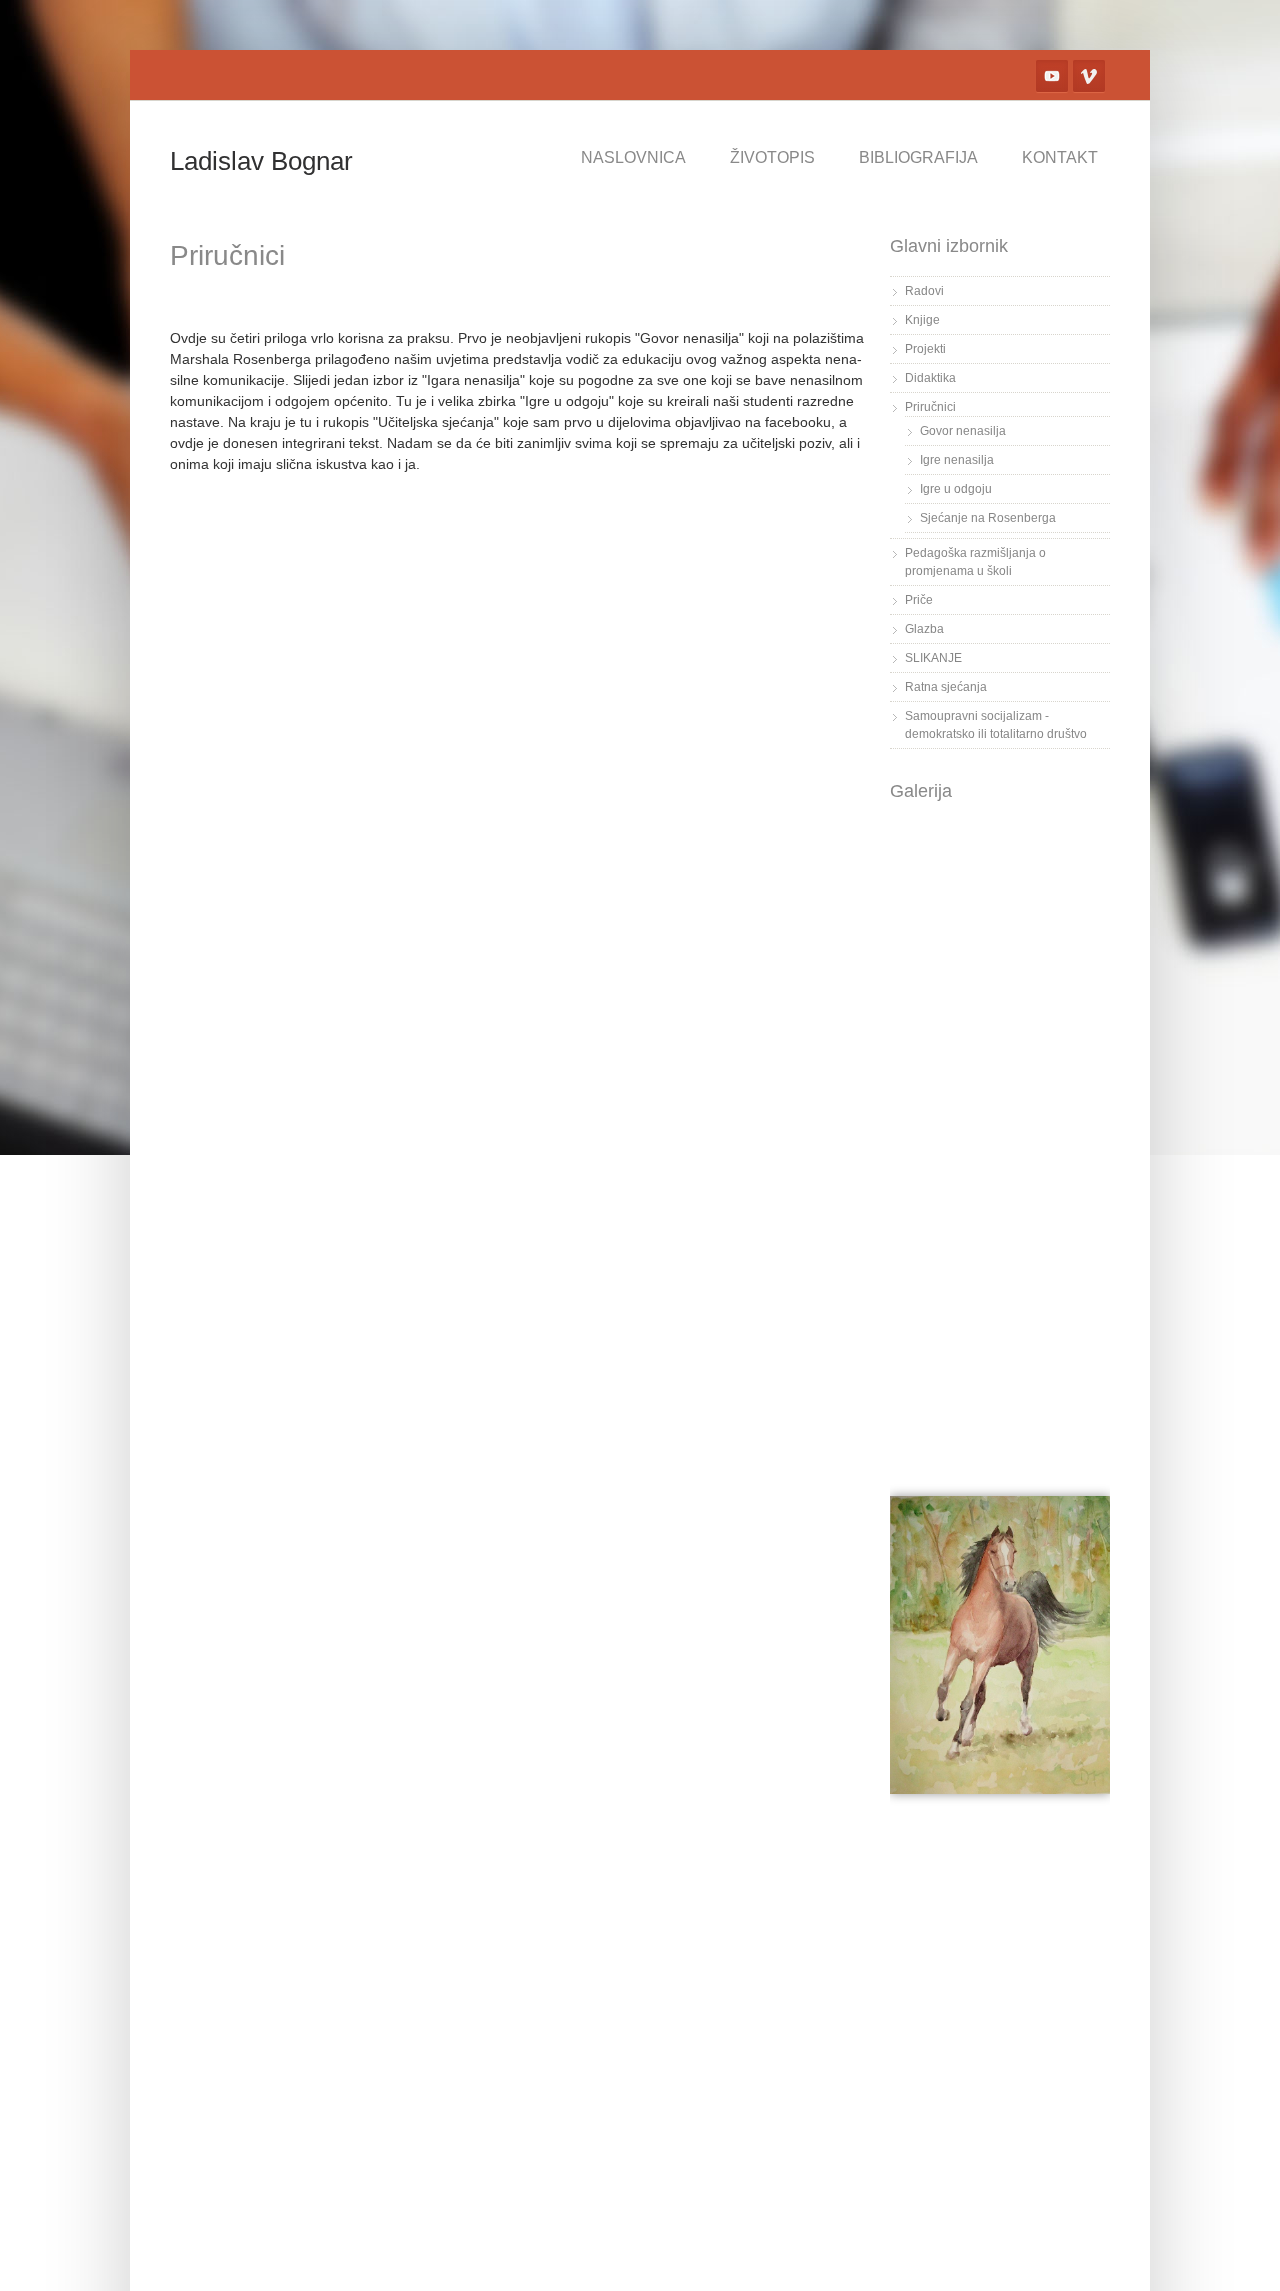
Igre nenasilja (957, 460)
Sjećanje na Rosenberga (988, 518)
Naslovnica (633, 157)
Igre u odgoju (956, 489)
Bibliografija (918, 157)
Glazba (924, 629)
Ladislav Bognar (261, 161)
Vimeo (1089, 76)
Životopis (772, 157)
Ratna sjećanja (946, 687)
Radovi (924, 291)
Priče (919, 600)
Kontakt (1060, 157)
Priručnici (930, 407)
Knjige (922, 320)
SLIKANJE (933, 658)
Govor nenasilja (963, 431)
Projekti (925, 349)
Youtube (1052, 76)
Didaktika (930, 378)
